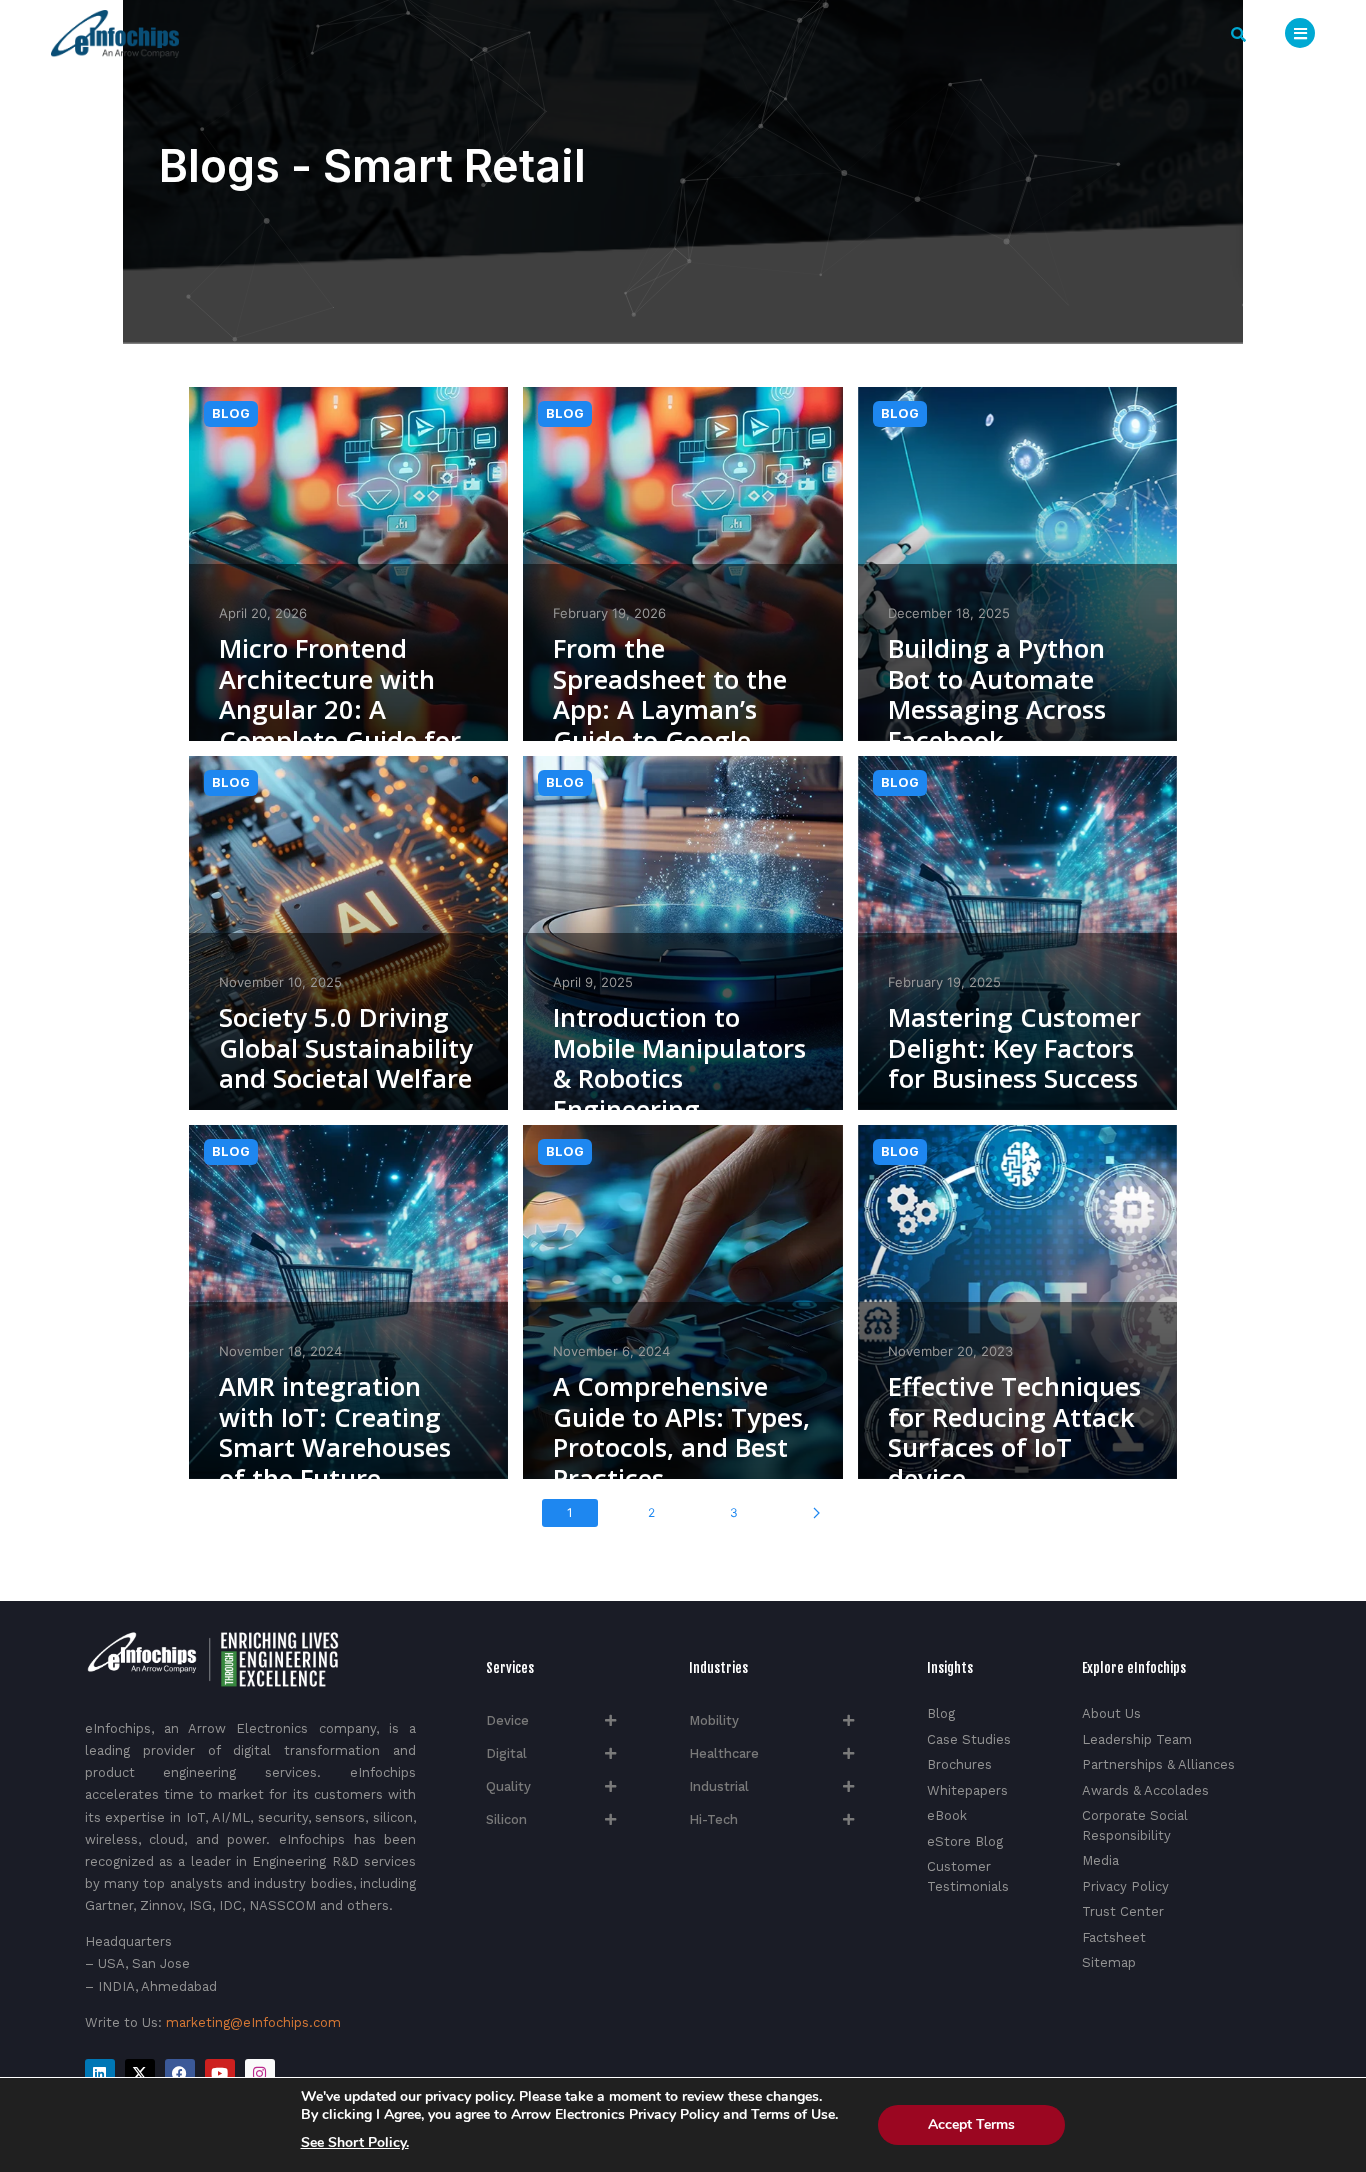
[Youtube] (220, 2074)
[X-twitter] (140, 2074)
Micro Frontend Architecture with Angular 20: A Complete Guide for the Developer (340, 710)
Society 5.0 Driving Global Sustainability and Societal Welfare (346, 1048)
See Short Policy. (355, 2143)
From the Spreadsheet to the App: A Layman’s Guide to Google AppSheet (670, 710)
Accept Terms (971, 2124)
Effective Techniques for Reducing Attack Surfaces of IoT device (1014, 1432)
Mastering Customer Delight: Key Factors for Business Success (1014, 1048)
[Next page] (816, 1513)
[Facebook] (180, 2074)
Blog (231, 413)
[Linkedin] (100, 2074)
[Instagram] (260, 2074)
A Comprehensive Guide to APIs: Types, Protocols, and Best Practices (681, 1432)
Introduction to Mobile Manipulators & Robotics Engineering (679, 1063)
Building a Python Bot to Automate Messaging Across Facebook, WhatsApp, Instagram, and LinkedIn (997, 740)
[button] (1238, 34)
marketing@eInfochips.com (253, 2022)
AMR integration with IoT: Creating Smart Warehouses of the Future (335, 1432)
